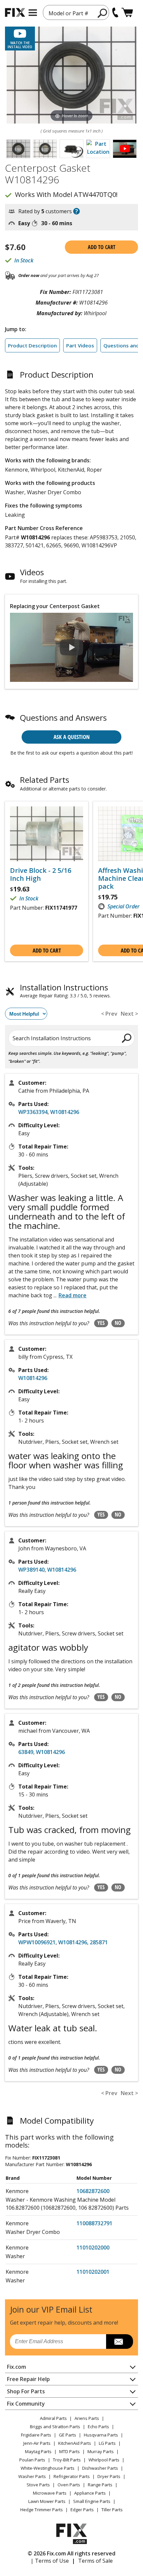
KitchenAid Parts (75, 2443)
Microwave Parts (50, 2493)
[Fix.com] (15, 12)
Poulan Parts (32, 2460)
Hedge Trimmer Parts (42, 2510)
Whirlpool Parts (104, 2460)
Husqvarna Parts (101, 2435)
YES (101, 1323)
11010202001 (93, 2272)
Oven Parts (69, 2485)
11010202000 (93, 2248)
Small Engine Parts (92, 2501)
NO (118, 1323)
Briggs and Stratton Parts (55, 2427)
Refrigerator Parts (72, 2476)
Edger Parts (82, 2510)
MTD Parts (70, 2451)
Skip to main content (72, 30)
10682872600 (93, 2191)
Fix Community (26, 2404)
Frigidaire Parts (36, 2435)
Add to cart (102, 247)
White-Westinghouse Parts (48, 2468)
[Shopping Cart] (127, 12)
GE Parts (68, 2435)
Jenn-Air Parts (37, 2443)
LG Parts (107, 2443)
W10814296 (65, 1112)
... (70, 1295)
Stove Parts (38, 2485)
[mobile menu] (33, 13)
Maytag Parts (38, 2451)
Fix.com (16, 2367)
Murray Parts (101, 2451)
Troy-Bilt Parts (67, 2460)
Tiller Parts (112, 2510)
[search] (103, 13)
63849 (26, 1752)
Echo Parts (98, 2427)
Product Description (32, 345)
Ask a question (72, 737)
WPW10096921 (37, 1942)
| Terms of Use (50, 2561)
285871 (99, 1942)
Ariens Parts (87, 2418)
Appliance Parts (90, 2493)
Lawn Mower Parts (47, 2501)
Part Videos (80, 345)
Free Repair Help (28, 2379)
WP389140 (31, 1570)
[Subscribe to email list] (120, 2342)
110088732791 (94, 2223)
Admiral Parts (53, 2418)
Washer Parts (32, 2476)
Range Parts (100, 2485)
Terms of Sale (95, 2561)
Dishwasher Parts (100, 2468)
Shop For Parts (26, 2391)
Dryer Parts (109, 2476)
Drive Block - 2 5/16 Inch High (41, 874)
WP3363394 (33, 1112)
